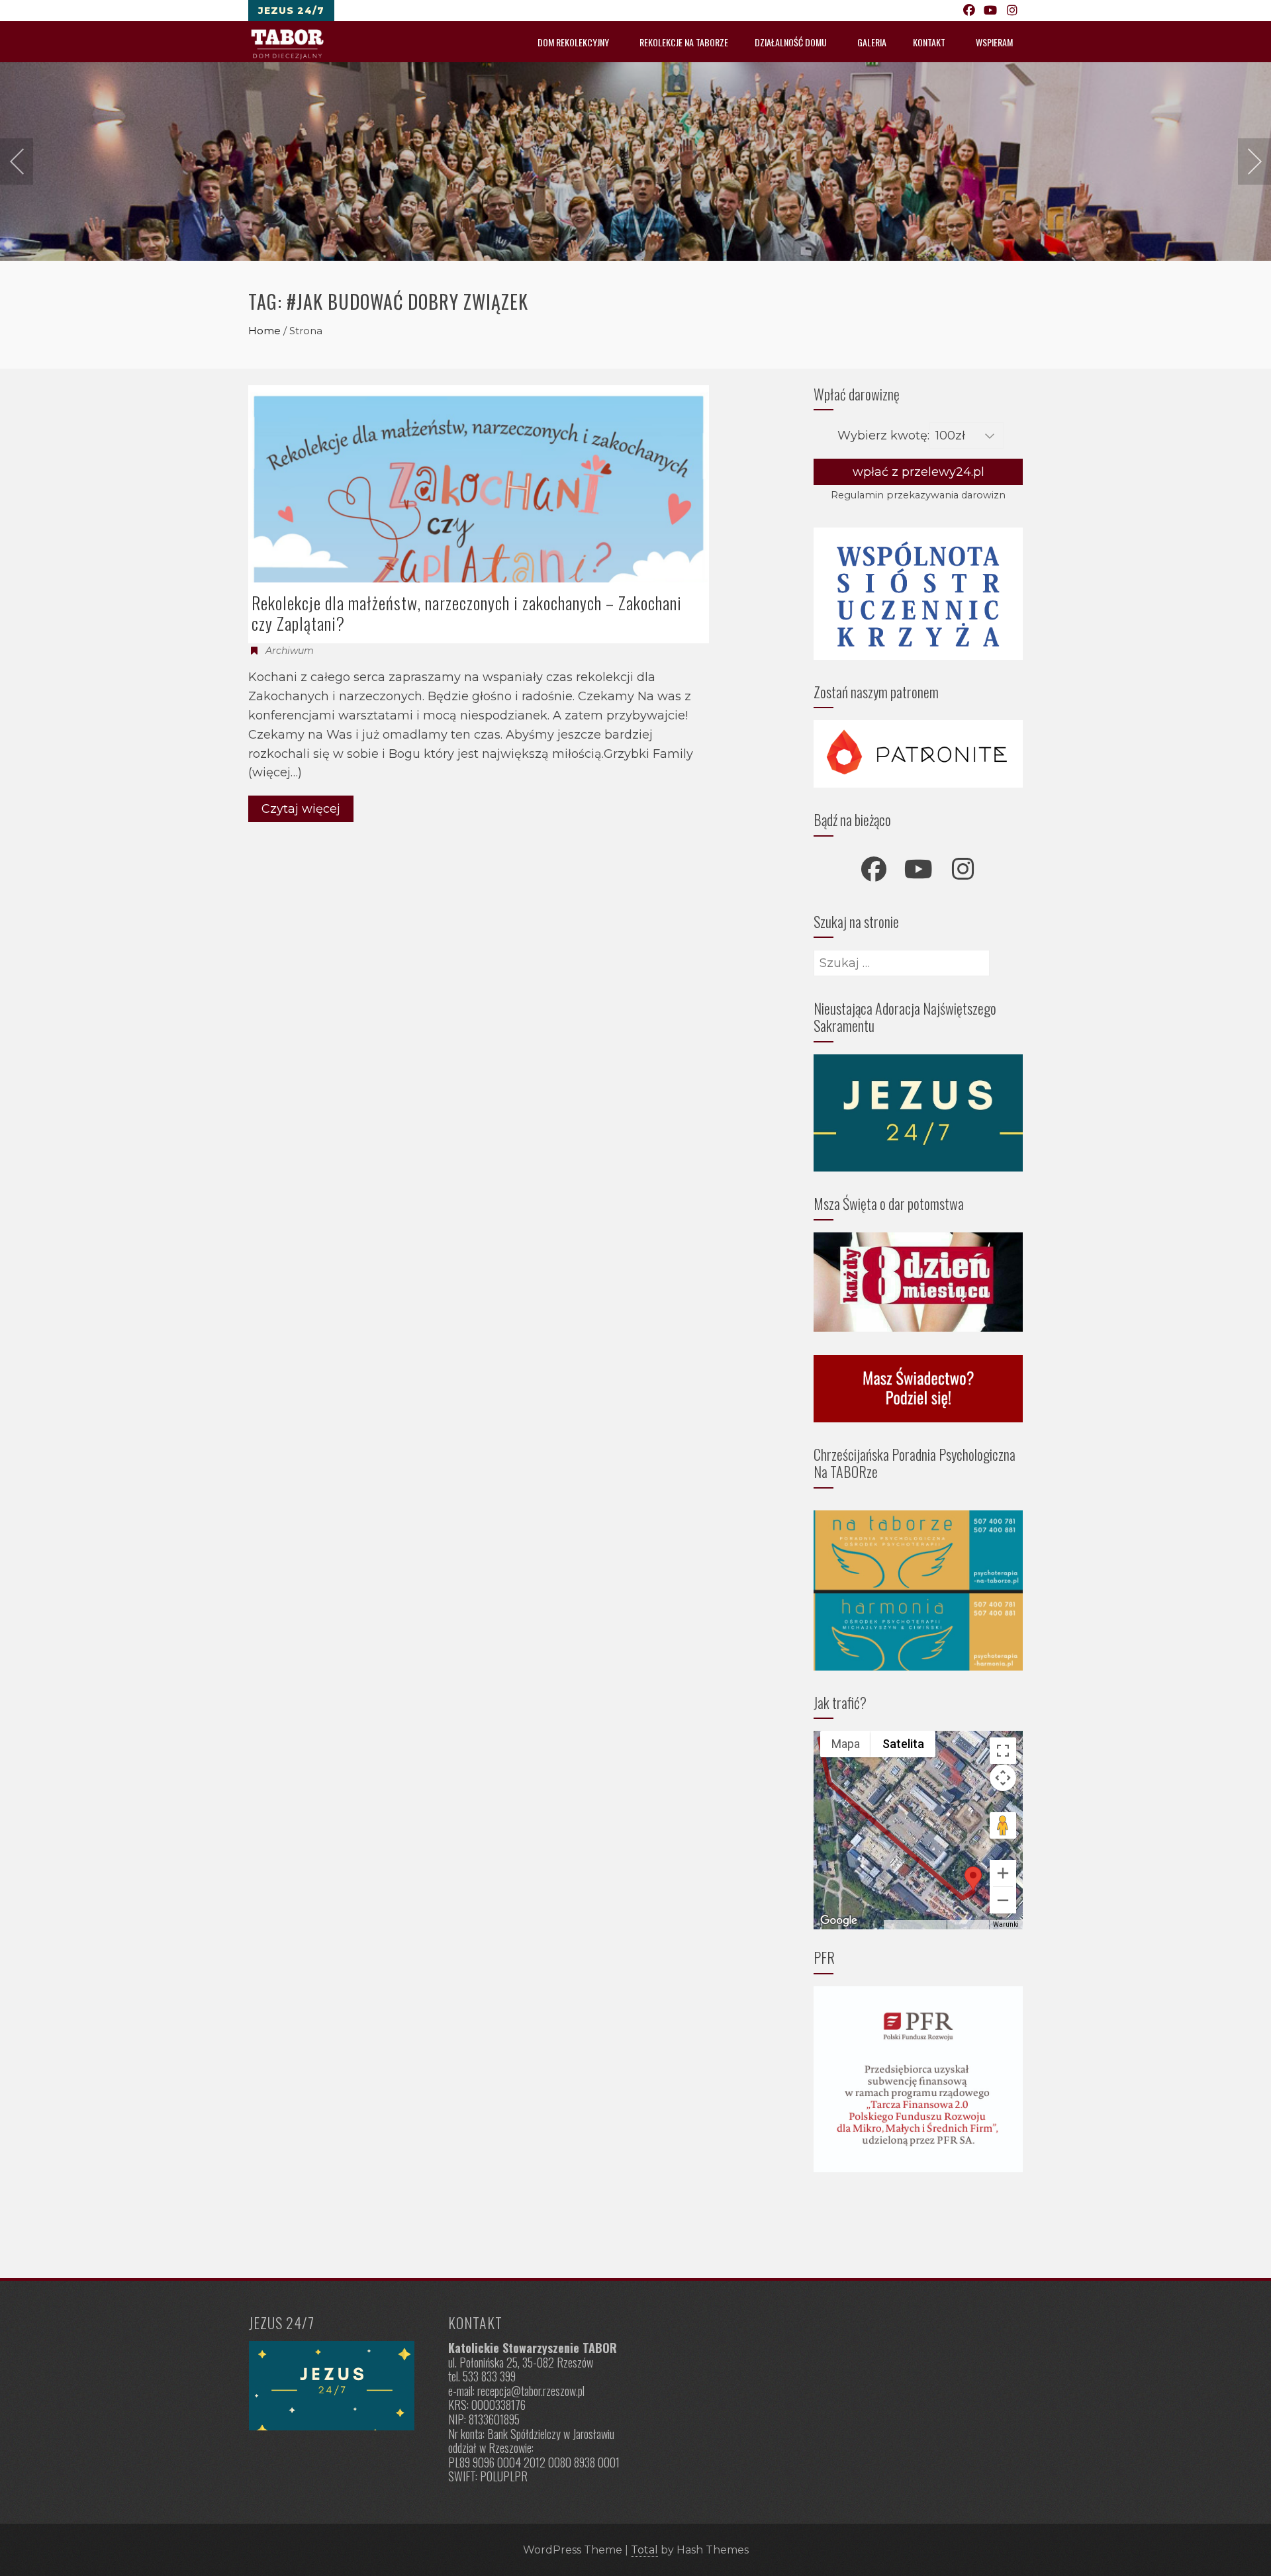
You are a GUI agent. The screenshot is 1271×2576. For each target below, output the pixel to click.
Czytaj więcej (301, 809)
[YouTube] (991, 11)
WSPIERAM (994, 42)
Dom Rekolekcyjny (573, 42)
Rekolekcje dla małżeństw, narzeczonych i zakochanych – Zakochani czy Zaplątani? (467, 613)
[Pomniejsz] (1003, 1900)
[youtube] (918, 869)
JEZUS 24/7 (291, 11)
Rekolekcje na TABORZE (684, 42)
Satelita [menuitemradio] (903, 1744)
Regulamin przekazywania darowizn (918, 495)
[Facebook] (969, 11)
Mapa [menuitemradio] (846, 1744)
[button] (973, 1879)
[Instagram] (1012, 11)
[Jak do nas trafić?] (337, 2386)
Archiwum (290, 651)
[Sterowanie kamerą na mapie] (1003, 1778)
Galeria (872, 42)
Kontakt (929, 42)
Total (644, 2550)
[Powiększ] (1003, 1873)
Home (264, 331)
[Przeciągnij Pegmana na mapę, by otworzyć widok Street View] (1003, 1825)
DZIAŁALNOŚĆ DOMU (791, 42)
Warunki (1006, 1924)
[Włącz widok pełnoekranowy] (1003, 1751)
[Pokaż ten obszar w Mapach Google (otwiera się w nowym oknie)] (839, 1921)
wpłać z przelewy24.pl (918, 472)
